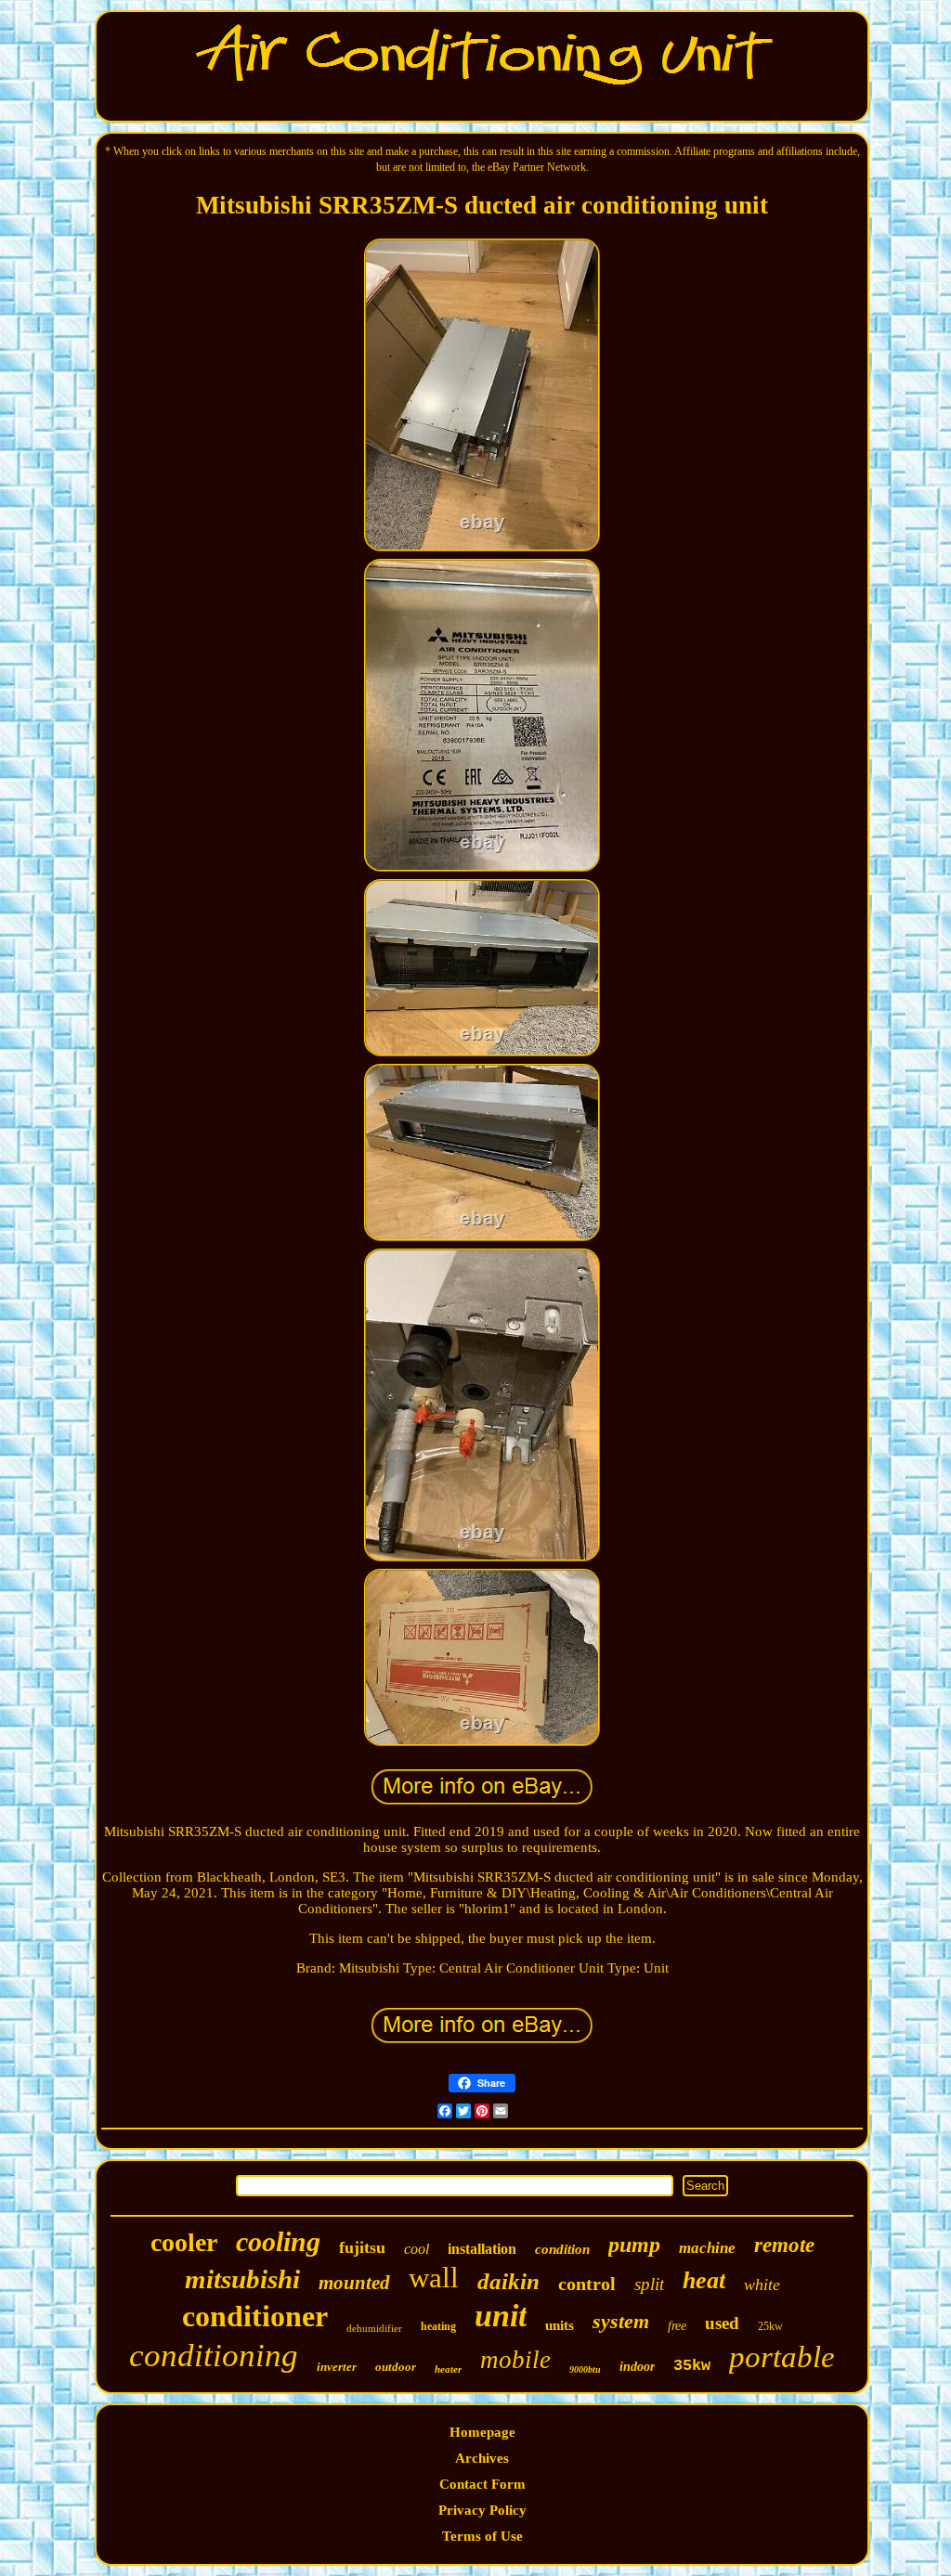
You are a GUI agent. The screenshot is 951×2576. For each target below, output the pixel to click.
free (677, 2326)
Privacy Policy (482, 2510)
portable (782, 2357)
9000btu (585, 2369)
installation (482, 2249)
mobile (515, 2360)
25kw (770, 2326)
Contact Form (482, 2484)
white (762, 2285)
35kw (692, 2366)
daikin (508, 2281)
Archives (482, 2458)
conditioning (214, 2356)
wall (434, 2278)
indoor (637, 2367)
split (649, 2284)
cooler (184, 2242)
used (722, 2323)
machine (707, 2248)
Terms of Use (482, 2536)
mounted (354, 2283)
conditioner (255, 2316)
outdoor (396, 2367)
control (587, 2284)
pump (634, 2245)
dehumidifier (374, 2328)
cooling (278, 2241)
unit (501, 2316)
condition (562, 2249)
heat (704, 2280)
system (621, 2321)
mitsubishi (242, 2279)
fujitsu (362, 2247)
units (560, 2325)
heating (438, 2326)
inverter (337, 2367)
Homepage (482, 2432)
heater (448, 2369)
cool (417, 2249)
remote (784, 2245)
